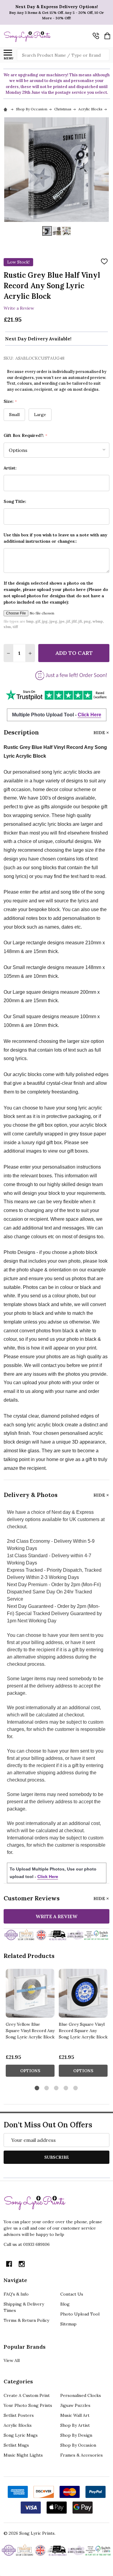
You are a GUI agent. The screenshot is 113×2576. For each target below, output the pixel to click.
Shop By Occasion (78, 2445)
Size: (10, 401)
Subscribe (57, 2157)
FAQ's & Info (16, 2294)
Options (30, 2071)
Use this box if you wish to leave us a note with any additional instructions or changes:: (55, 538)
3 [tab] (56, 2088)
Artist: (10, 468)
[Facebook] (9, 2264)
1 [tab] (37, 2088)
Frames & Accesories (82, 2455)
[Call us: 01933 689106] (96, 36)
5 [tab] (76, 2088)
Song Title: (15, 501)
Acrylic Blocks (18, 2425)
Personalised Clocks (81, 2395)
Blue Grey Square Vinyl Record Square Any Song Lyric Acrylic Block (83, 2031)
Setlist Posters (19, 2415)
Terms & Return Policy (26, 2320)
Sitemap (68, 2324)
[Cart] (107, 36)
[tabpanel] (30, 2025)
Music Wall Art (75, 2415)
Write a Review (19, 308)
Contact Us (72, 2294)
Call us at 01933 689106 (27, 2244)
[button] (56, 695)
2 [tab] (47, 2088)
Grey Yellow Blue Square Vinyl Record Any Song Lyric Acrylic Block (30, 2031)
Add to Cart (74, 653)
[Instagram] (22, 2264)
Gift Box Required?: (26, 436)
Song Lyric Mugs (21, 2435)
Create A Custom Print (27, 2395)
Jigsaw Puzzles (75, 2405)
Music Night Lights (23, 2455)
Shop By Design (76, 2435)
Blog (65, 2304)
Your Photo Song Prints (28, 2405)
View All (12, 2360)
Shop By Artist (75, 2425)
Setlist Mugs (16, 2445)
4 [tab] (66, 2088)
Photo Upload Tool (80, 2314)
